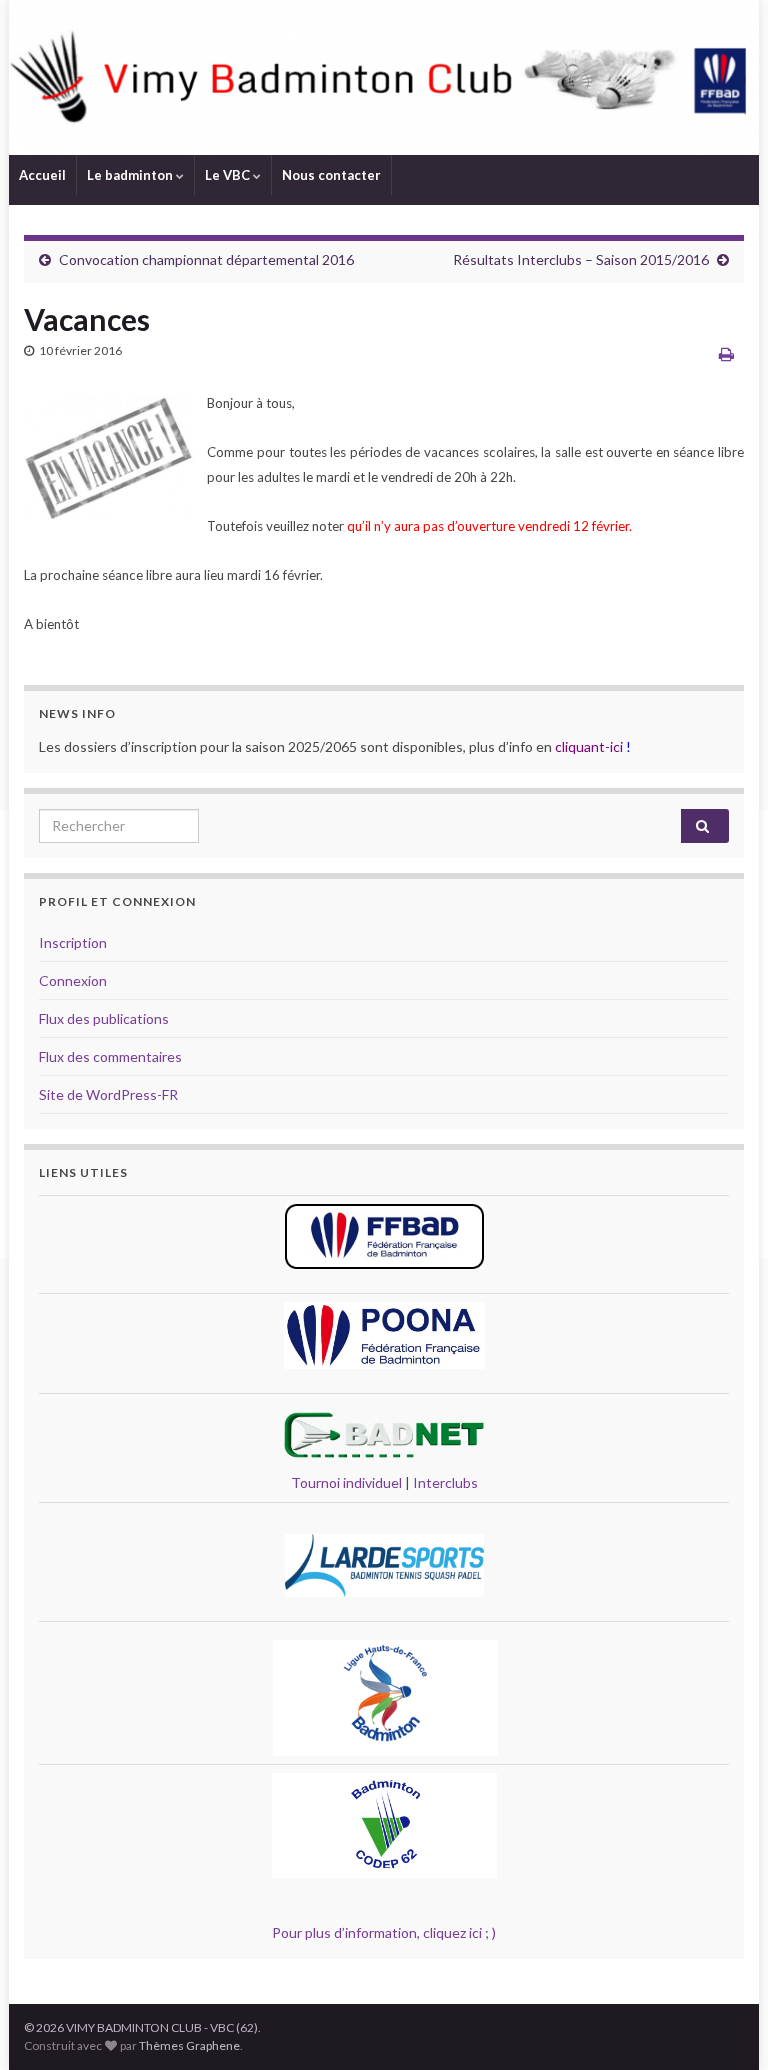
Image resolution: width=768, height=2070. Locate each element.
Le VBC (229, 175)
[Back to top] (723, 2025)
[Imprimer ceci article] (726, 353)
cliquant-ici (589, 746)
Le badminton (131, 175)
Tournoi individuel (346, 1482)
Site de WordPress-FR (108, 1094)
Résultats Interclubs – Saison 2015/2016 (581, 259)
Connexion (73, 980)
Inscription (73, 942)
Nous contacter (331, 175)
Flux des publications (104, 1018)
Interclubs (445, 1482)
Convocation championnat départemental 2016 (206, 259)
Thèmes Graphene (189, 2045)
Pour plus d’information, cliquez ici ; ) (384, 1932)
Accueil (42, 175)
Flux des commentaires (110, 1056)
